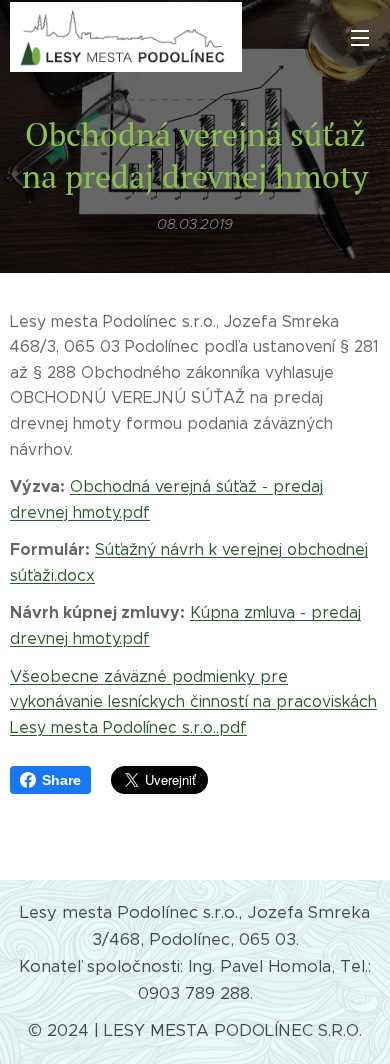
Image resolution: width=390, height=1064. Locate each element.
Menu (360, 37)
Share (61, 780)
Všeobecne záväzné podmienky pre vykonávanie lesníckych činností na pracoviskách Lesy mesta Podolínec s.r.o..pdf (193, 702)
